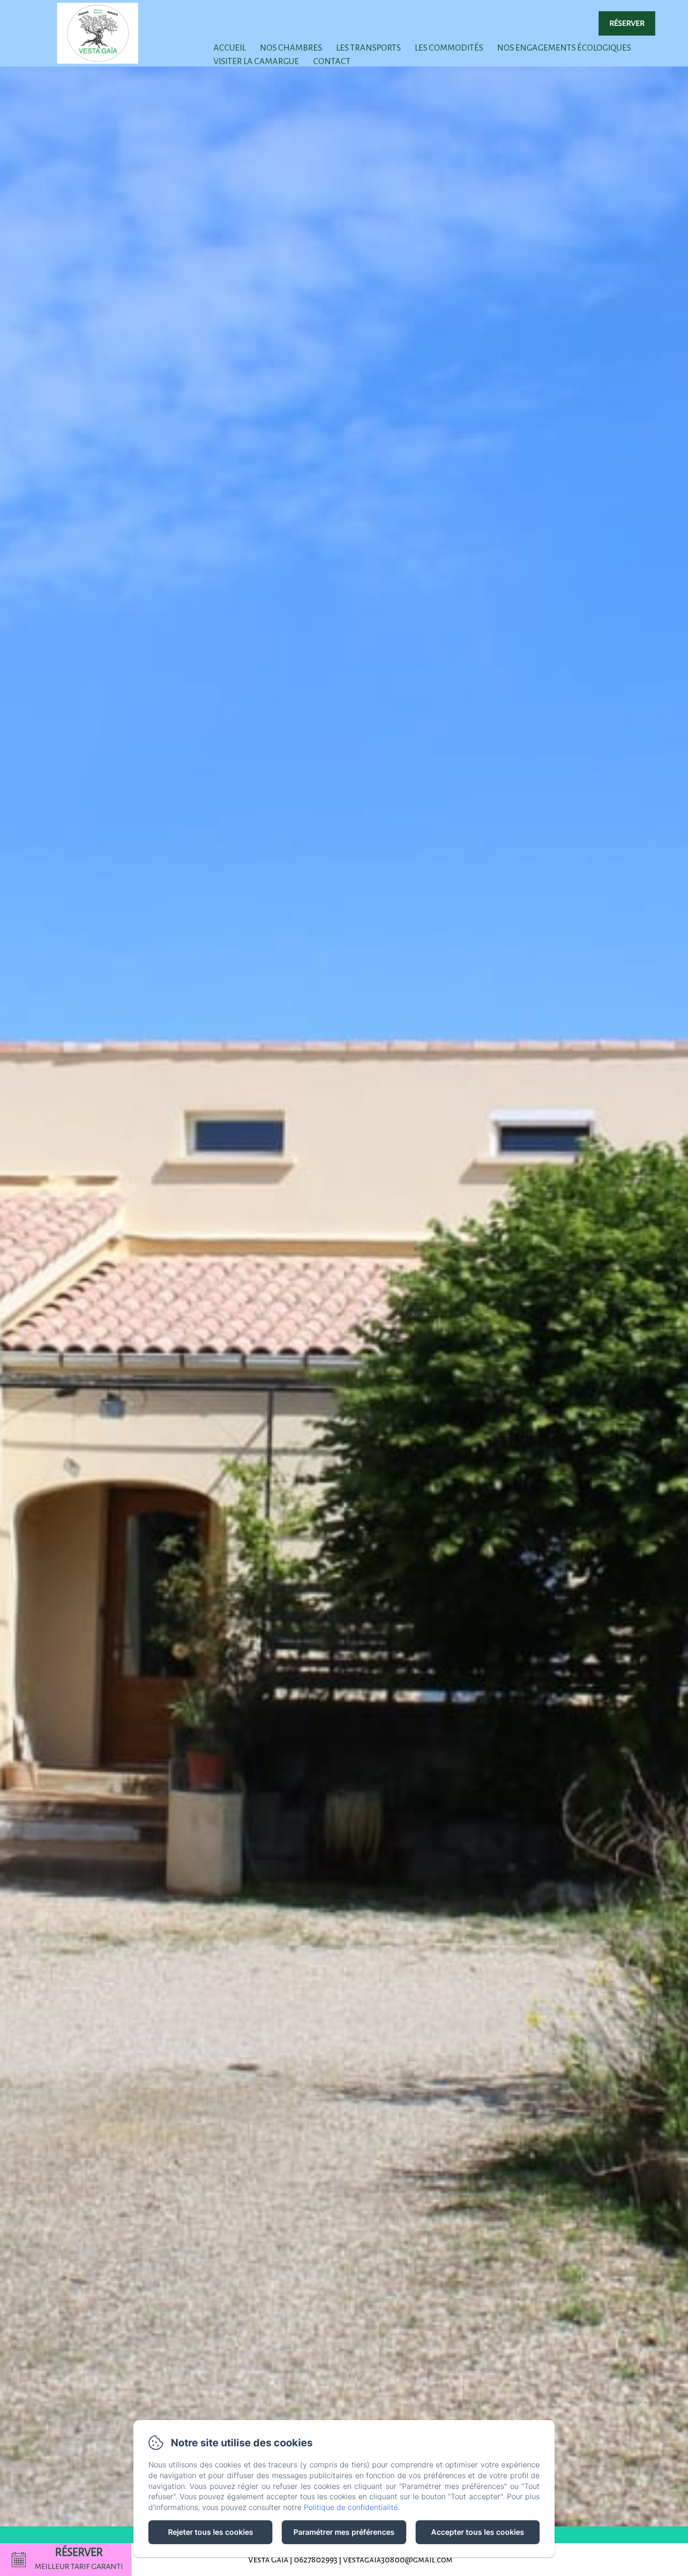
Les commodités (449, 48)
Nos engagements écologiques (564, 48)
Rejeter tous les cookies (211, 2532)
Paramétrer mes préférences (344, 2532)
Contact (332, 61)
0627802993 (316, 2560)
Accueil (230, 48)
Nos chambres (291, 48)
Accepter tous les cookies (478, 2532)
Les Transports (368, 48)
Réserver (627, 23)
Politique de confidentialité (351, 2507)
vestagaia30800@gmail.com (398, 2560)
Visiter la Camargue (256, 61)
